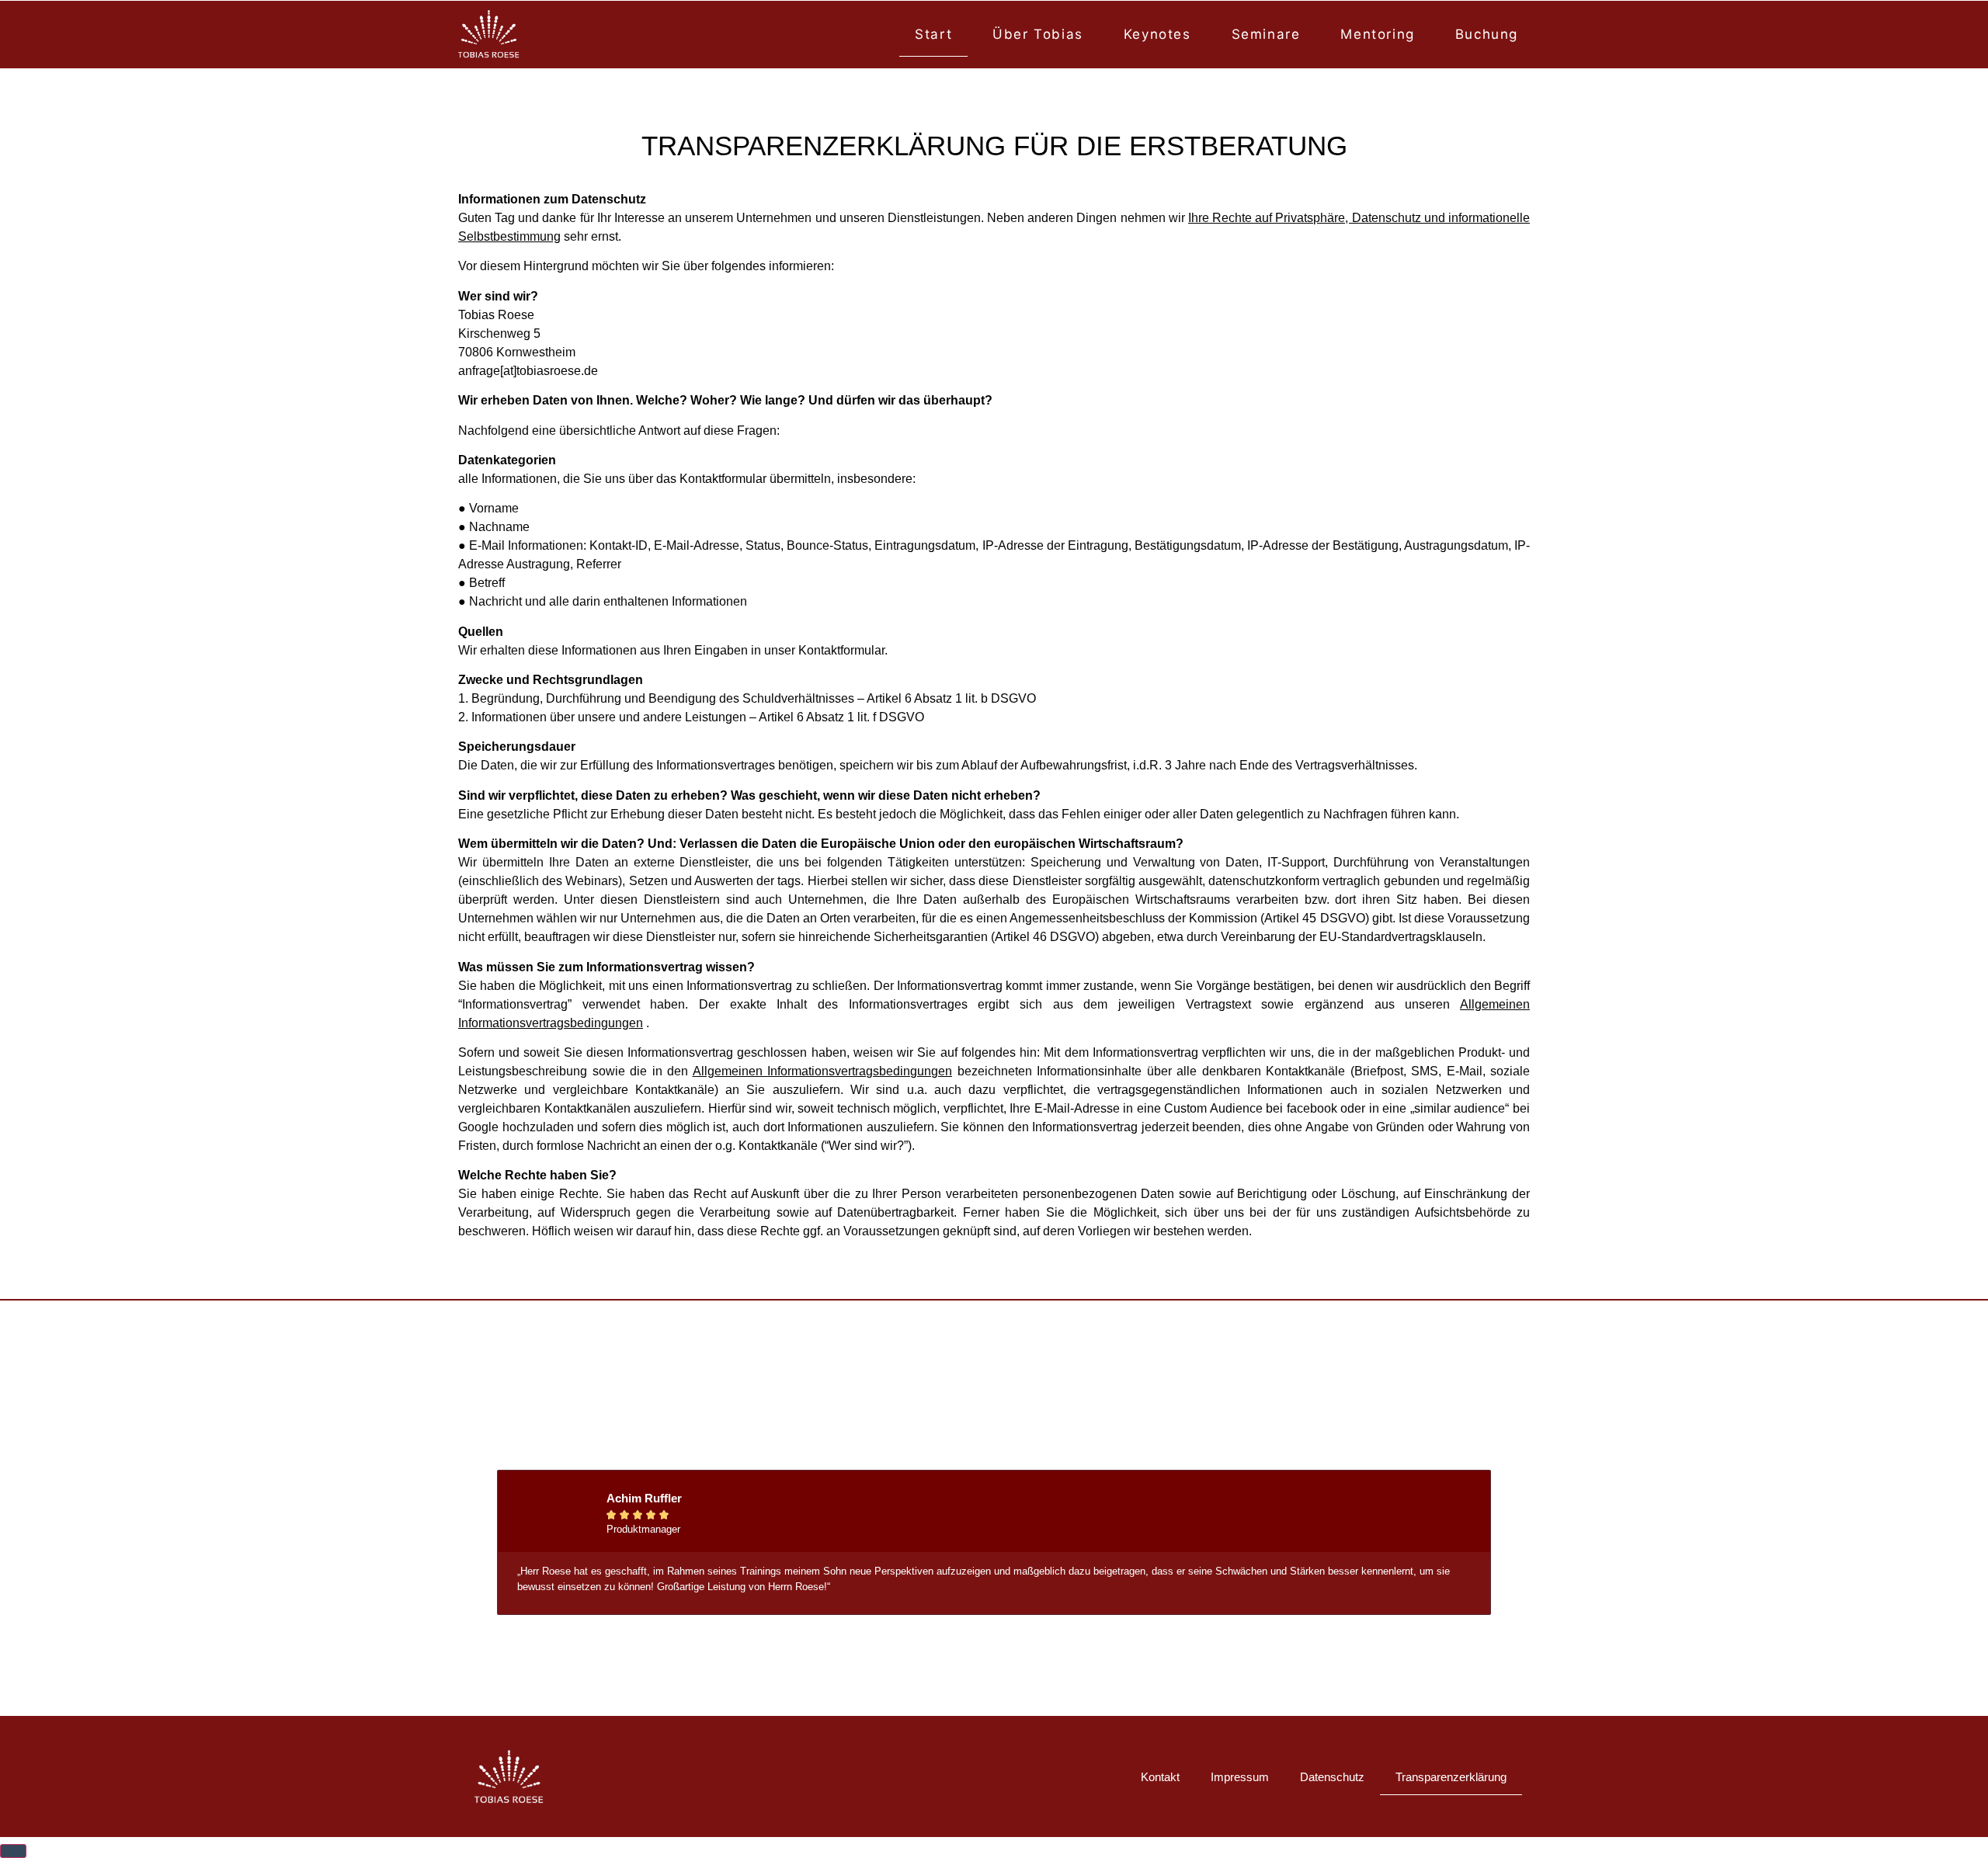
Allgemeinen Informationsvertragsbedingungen (823, 1071)
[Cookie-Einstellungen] (13, 1851)
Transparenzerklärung (1451, 1777)
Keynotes (1157, 34)
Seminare (1266, 34)
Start (933, 34)
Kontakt (1160, 1777)
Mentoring (1377, 34)
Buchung (1487, 34)
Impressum (1240, 1777)
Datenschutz (1332, 1777)
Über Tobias (1038, 34)
